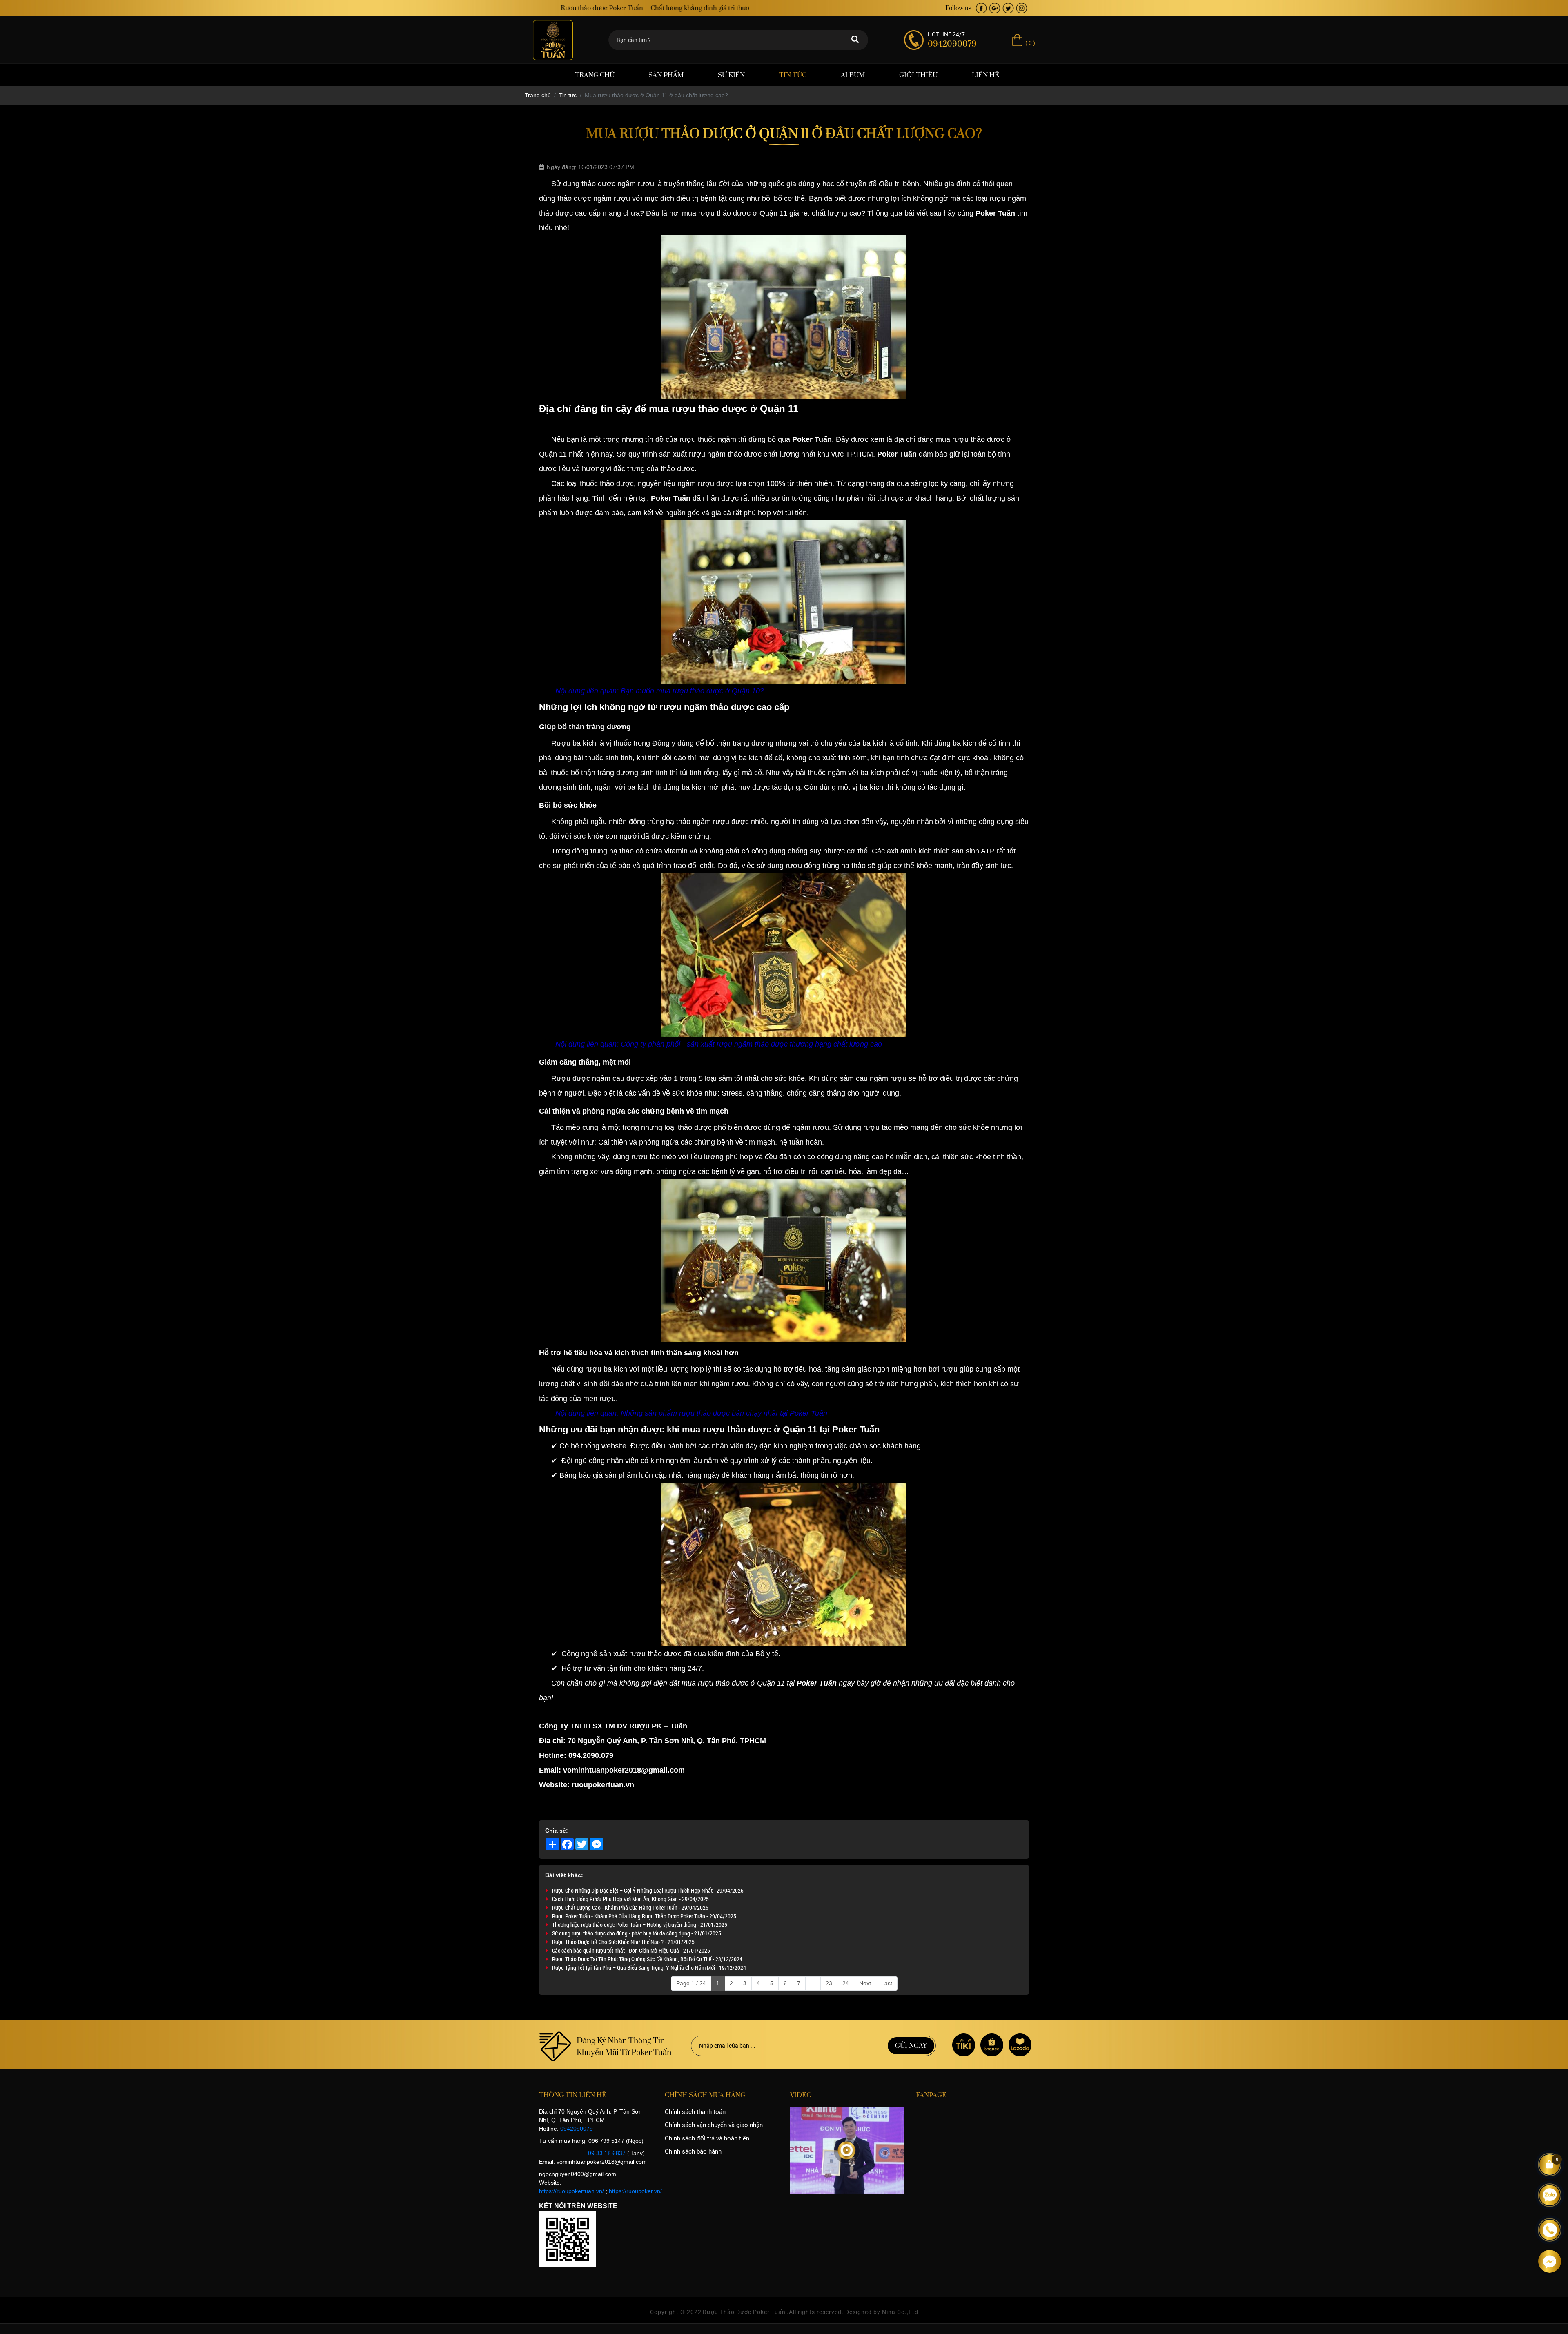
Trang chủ (595, 75)
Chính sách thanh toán (695, 2112)
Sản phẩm (666, 75)
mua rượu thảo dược (970, 439)
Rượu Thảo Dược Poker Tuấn (744, 2312)
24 (846, 1983)
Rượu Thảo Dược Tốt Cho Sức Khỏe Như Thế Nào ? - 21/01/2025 (623, 1942)
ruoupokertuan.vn (603, 1785)
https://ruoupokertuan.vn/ (571, 2191)
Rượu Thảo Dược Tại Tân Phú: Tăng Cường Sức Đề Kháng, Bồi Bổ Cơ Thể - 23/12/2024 (647, 1959)
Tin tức (793, 75)
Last (887, 1983)
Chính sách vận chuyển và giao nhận (714, 2125)
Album (853, 75)
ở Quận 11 (795, 1429)
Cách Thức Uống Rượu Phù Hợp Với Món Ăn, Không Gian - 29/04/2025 (630, 1899)
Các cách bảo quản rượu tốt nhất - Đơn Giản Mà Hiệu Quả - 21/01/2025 (631, 1950)
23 (829, 1983)
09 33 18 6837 (607, 2153)
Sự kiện (731, 75)
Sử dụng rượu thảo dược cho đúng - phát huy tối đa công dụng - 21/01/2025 (637, 1933)
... (813, 1983)
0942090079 (577, 2129)
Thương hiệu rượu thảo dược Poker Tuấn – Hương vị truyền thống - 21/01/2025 (640, 1925)
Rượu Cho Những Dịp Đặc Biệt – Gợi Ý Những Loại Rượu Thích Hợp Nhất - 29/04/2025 (648, 1890)
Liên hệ (986, 75)
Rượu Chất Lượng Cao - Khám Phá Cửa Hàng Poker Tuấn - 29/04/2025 (630, 1908)
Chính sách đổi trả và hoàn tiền (707, 2138)
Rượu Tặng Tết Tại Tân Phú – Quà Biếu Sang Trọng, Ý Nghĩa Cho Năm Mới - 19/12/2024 (649, 1968)
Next (865, 1983)
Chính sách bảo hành (693, 2151)
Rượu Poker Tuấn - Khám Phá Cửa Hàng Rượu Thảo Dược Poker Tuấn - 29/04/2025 (644, 1916)
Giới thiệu (918, 75)
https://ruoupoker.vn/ (635, 2191)
